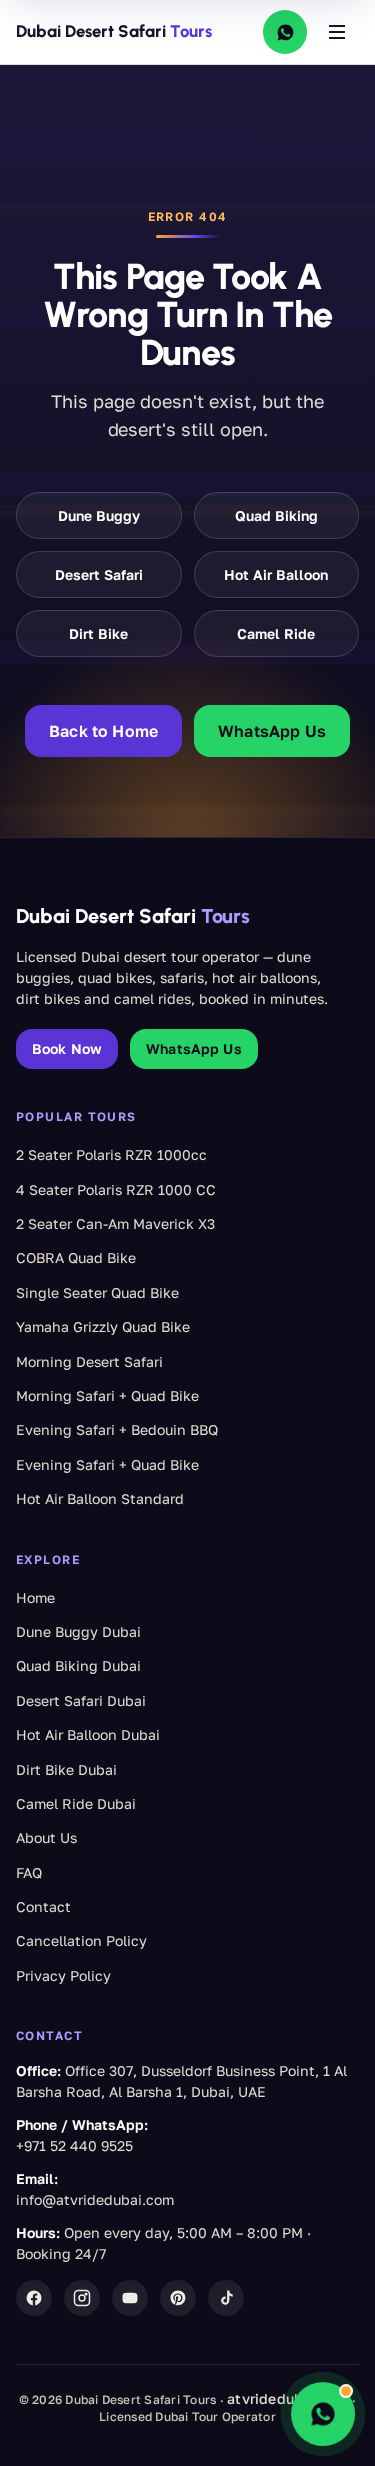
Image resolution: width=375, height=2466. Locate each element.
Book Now (67, 1048)
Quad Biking (276, 515)
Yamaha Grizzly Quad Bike (103, 1326)
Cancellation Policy (81, 1940)
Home (35, 1597)
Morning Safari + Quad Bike (107, 1395)
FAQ (29, 1872)
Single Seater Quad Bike (97, 1292)
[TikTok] (226, 2298)
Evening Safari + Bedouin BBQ (117, 1429)
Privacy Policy (63, 1975)
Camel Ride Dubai (76, 1803)
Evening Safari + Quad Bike (107, 1464)
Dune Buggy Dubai (78, 1631)
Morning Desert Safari (89, 1361)
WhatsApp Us (272, 731)
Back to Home (103, 731)
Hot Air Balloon (276, 574)
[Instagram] (82, 2298)
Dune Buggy (99, 515)
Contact (43, 1906)
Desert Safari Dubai (81, 1700)
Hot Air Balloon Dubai (88, 1734)
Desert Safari (99, 574)
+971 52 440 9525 (74, 2145)
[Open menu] (337, 32)
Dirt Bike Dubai (66, 1769)
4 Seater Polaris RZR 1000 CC (116, 1189)
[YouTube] (130, 2298)
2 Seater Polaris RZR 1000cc (111, 1154)
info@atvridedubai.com (95, 2199)
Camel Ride (276, 633)
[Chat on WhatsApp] (285, 32)
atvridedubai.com (288, 2398)
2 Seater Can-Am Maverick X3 (115, 1223)
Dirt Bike (98, 633)
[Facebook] (34, 2298)
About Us (46, 1837)
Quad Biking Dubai (78, 1665)
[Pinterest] (178, 2298)
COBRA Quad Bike (76, 1257)
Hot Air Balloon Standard (100, 1498)
